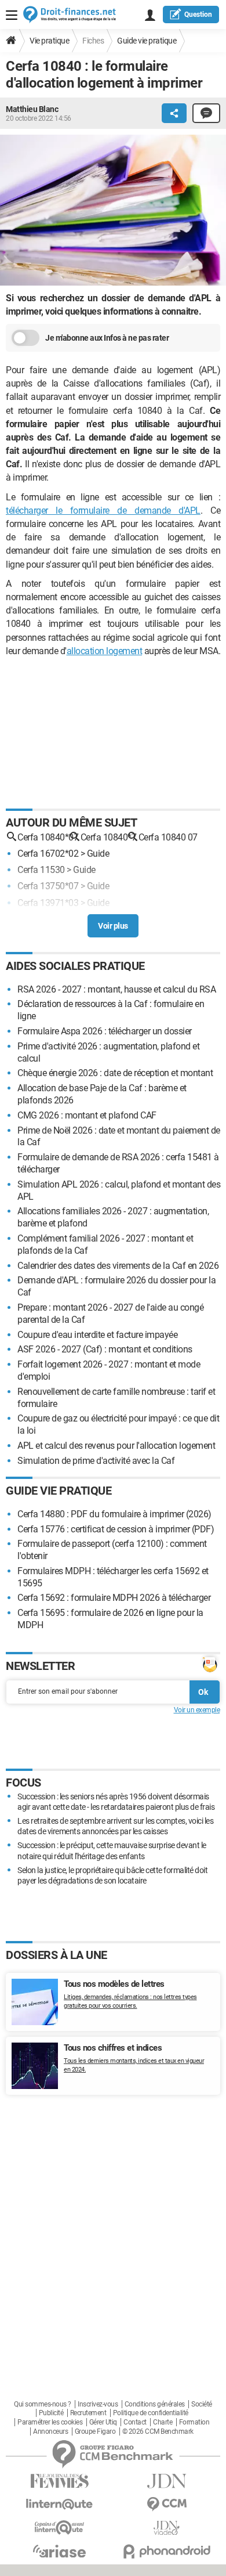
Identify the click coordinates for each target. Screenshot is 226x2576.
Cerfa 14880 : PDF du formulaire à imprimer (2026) (114, 1514)
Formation (194, 2422)
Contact (135, 2422)
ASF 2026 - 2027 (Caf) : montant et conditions (105, 1349)
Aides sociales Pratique (75, 966)
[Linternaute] (59, 2504)
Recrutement (88, 2413)
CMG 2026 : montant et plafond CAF (87, 1115)
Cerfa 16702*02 (48, 854)
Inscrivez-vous (98, 2404)
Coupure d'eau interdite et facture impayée (97, 1335)
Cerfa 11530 (41, 870)
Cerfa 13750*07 (48, 886)
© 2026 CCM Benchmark (158, 2431)
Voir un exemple (197, 1710)
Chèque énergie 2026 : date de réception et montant (115, 1073)
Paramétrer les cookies (50, 2422)
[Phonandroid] (167, 2551)
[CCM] (167, 2504)
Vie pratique (49, 41)
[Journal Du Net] (167, 2481)
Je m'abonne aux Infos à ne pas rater (107, 338)
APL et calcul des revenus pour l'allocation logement (116, 1446)
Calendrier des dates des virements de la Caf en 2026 (118, 1266)
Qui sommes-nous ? (43, 2404)
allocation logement (105, 651)
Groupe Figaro (95, 2431)
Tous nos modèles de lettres (114, 1984)
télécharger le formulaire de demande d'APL (103, 510)
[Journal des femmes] (59, 2481)
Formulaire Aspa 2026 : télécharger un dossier (105, 1031)
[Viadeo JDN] (167, 2528)
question (198, 15)
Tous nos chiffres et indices (113, 2048)
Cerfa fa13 (38, 919)
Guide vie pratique (147, 41)
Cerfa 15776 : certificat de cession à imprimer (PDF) (116, 1529)
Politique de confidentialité (151, 2413)
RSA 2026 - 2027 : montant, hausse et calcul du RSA (116, 989)
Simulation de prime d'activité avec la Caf (96, 1461)
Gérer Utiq (103, 2422)
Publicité (51, 2413)
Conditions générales (155, 2404)
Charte (163, 2422)
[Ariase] (59, 2551)
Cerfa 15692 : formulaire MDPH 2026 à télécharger (114, 1598)
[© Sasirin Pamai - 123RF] (113, 212)
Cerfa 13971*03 (48, 903)
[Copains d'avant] (59, 2528)
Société (202, 2404)
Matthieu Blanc (32, 109)
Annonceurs (50, 2431)
